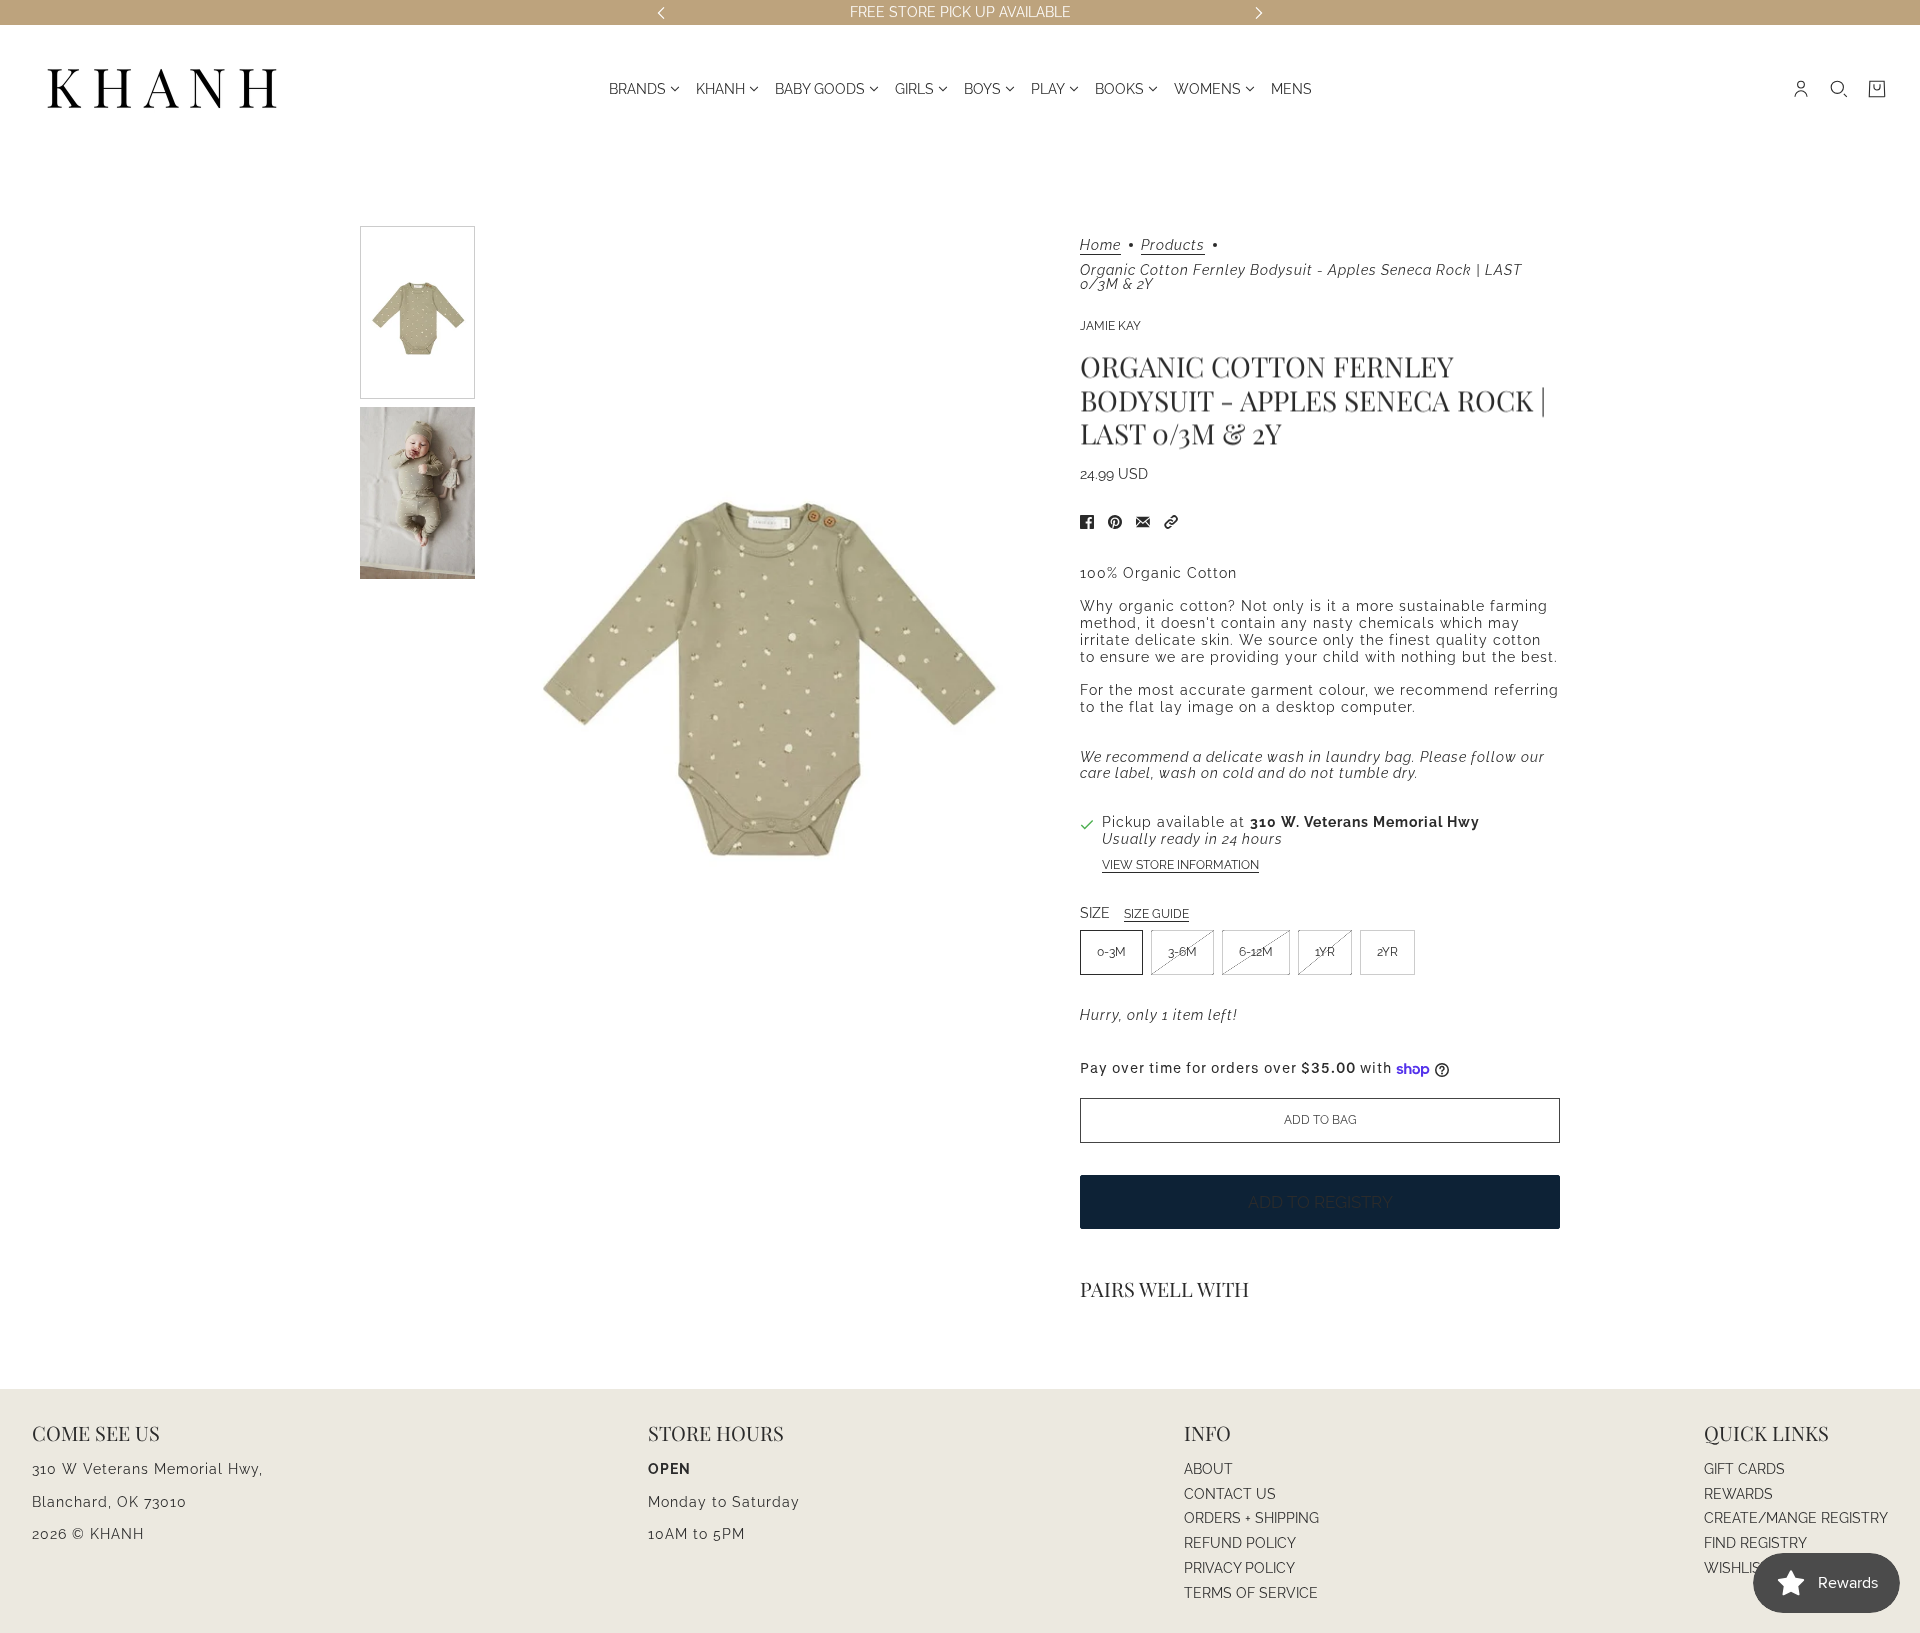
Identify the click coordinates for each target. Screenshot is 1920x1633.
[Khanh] (162, 89)
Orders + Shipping (1251, 1518)
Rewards (1738, 1494)
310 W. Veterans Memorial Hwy (1365, 822)
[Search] (1839, 89)
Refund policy (1240, 1543)
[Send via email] (1143, 522)
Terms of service (1251, 1593)
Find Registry (1755, 1543)
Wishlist (1737, 1568)
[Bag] (1877, 89)
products (1173, 245)
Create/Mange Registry (1796, 1518)
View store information (1180, 865)
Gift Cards (1744, 1469)
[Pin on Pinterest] (1115, 522)
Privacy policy (1239, 1568)
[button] (1171, 522)
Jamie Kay (1110, 326)
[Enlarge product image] (765, 650)
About (1208, 1469)
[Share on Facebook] (1087, 522)
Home (1100, 245)
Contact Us (1230, 1494)
